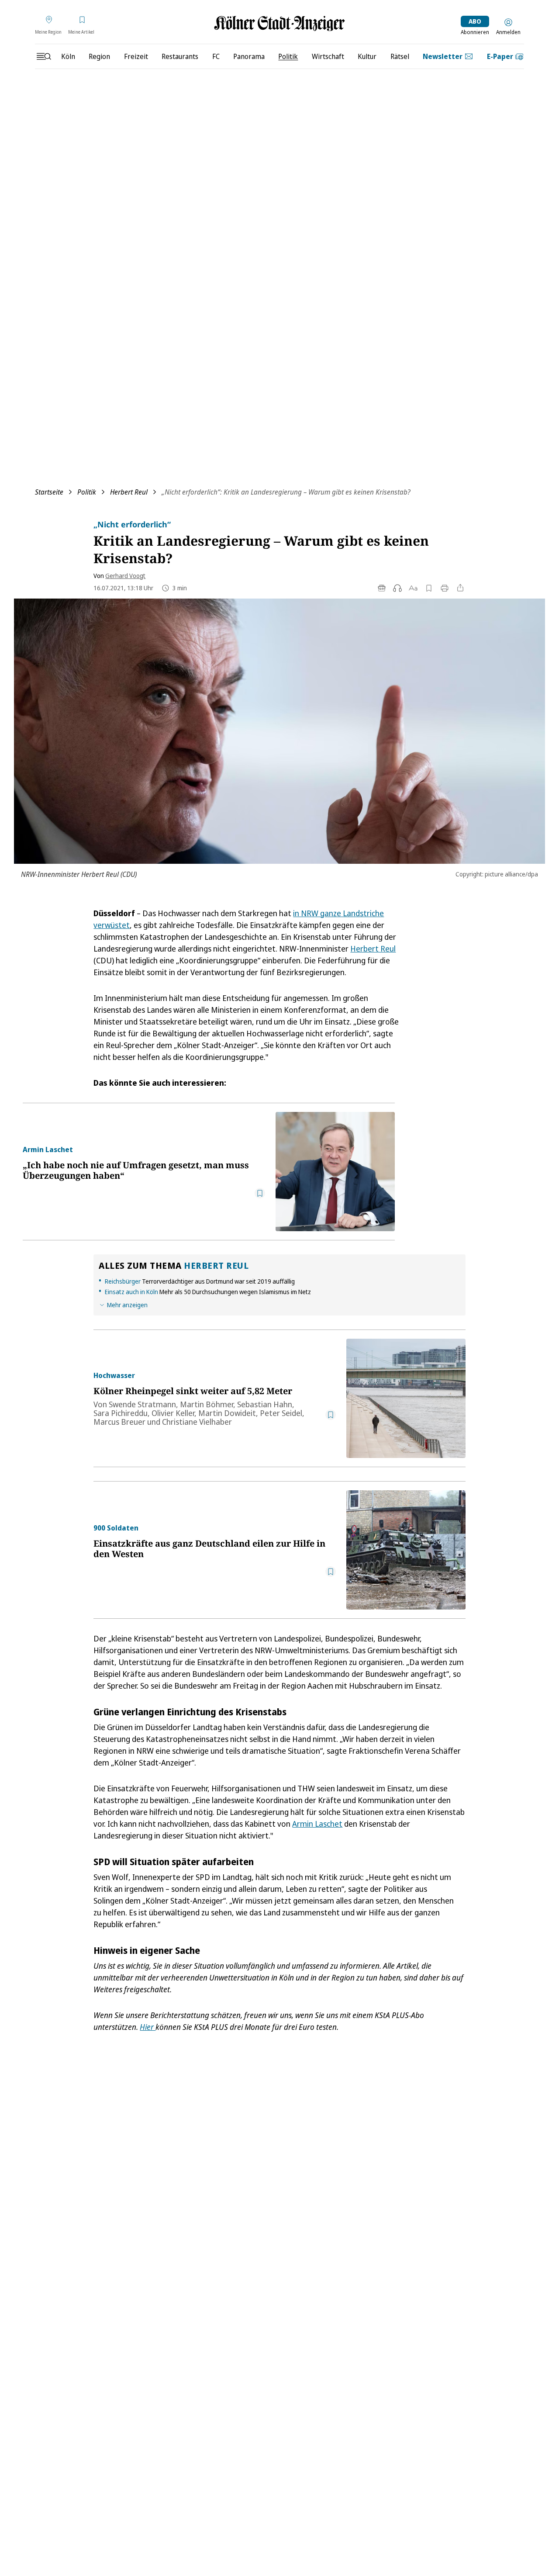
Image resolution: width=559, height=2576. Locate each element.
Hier (148, 2027)
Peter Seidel (281, 1413)
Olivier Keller (173, 1413)
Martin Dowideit (227, 1413)
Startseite (49, 492)
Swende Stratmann (142, 1404)
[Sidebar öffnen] (44, 56)
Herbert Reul (129, 492)
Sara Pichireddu (121, 1413)
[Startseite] (279, 23)
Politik (87, 492)
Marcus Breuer (119, 1422)
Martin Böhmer (207, 1404)
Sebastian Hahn (265, 1404)
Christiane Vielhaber (197, 1422)
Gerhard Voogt (125, 576)
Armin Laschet (317, 1824)
